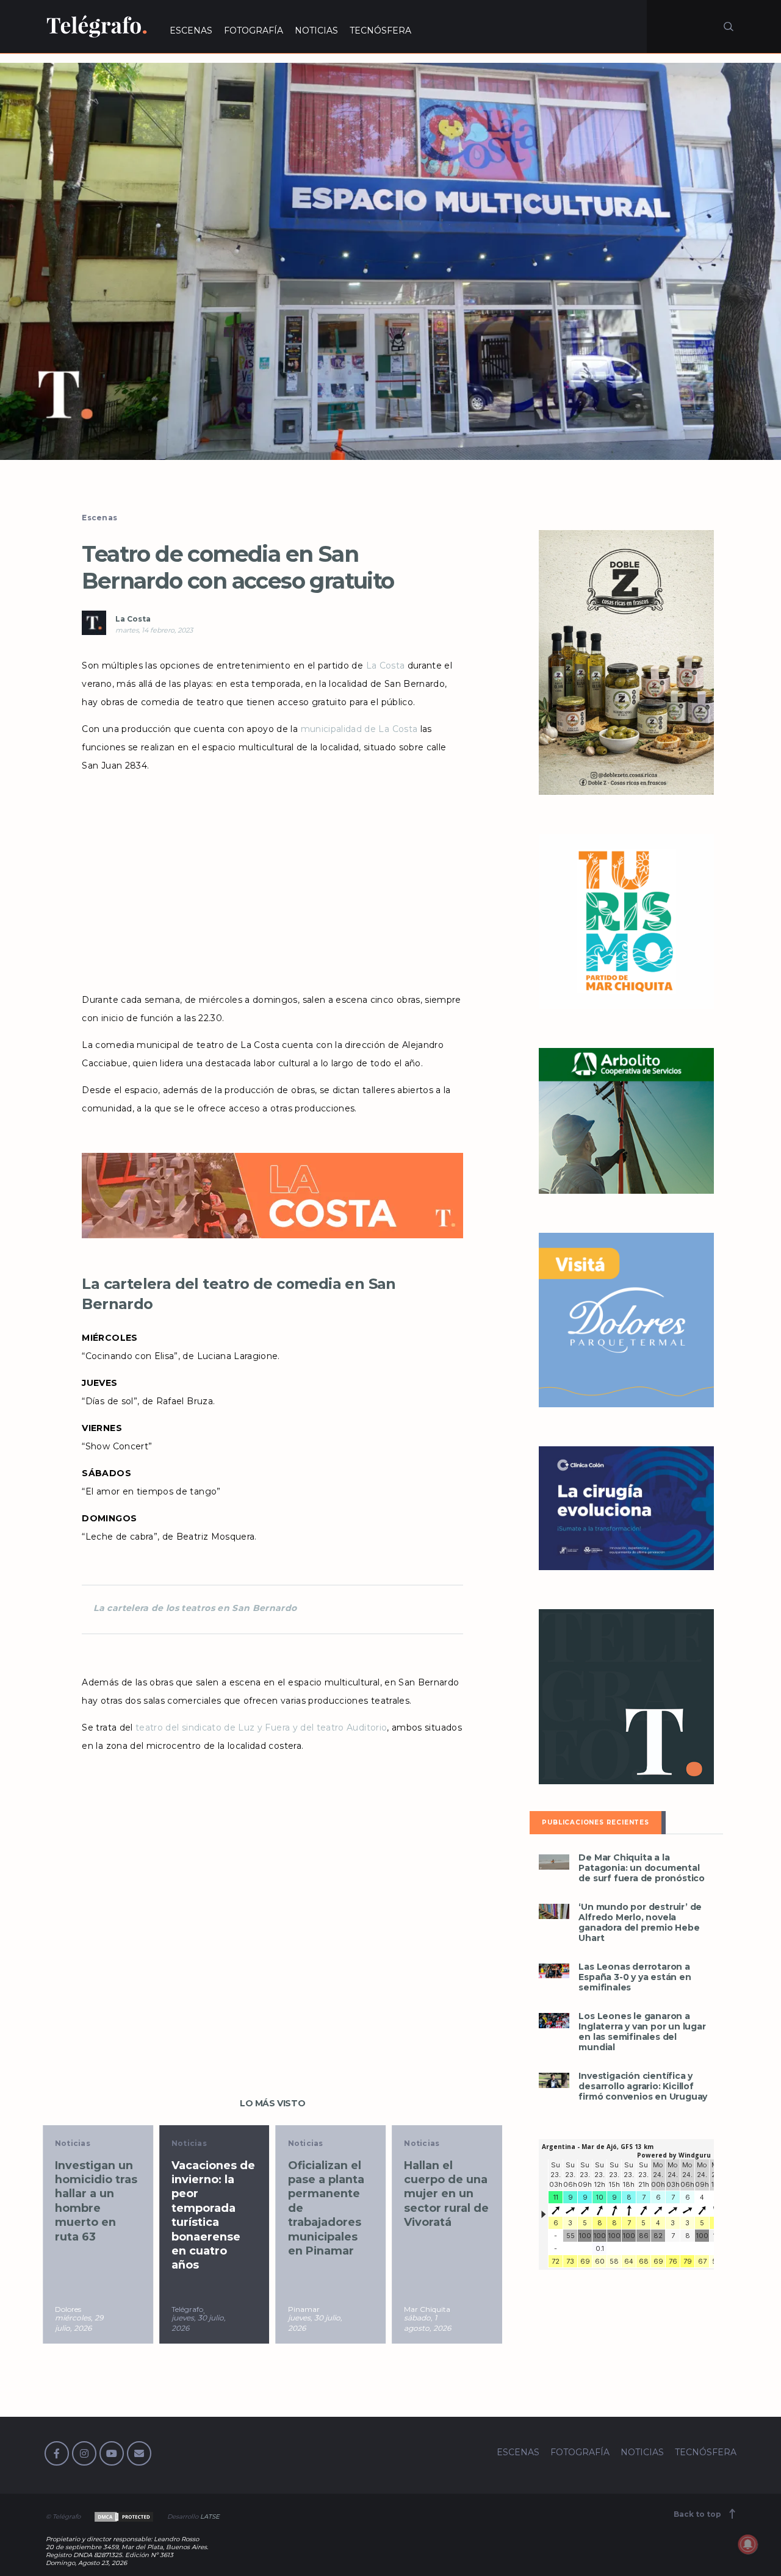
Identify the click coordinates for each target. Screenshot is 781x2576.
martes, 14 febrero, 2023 (154, 630)
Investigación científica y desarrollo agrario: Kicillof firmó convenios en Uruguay (643, 2086)
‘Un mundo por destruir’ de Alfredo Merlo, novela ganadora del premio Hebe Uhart (640, 1923)
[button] (390, 261)
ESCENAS (191, 30)
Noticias (73, 2143)
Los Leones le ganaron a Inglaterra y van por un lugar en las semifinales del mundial (642, 2032)
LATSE (210, 2517)
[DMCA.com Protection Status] (123, 2517)
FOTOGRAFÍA (254, 30)
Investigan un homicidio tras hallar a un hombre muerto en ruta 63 (96, 2201)
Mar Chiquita (427, 2309)
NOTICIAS (316, 30)
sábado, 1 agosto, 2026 (427, 2323)
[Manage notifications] (748, 2544)
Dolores (68, 2309)
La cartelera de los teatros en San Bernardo (195, 1608)
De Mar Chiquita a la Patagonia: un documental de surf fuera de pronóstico (642, 1868)
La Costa (133, 619)
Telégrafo (187, 2309)
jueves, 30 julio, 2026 (199, 2323)
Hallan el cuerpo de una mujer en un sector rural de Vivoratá (446, 2194)
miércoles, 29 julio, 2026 (79, 2323)
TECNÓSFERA (380, 30)
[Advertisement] (272, 878)
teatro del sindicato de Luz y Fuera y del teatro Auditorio (261, 1727)
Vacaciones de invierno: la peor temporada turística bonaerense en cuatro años (213, 2215)
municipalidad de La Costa (359, 729)
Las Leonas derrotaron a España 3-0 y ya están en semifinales (635, 1977)
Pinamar (304, 2309)
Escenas (99, 518)
